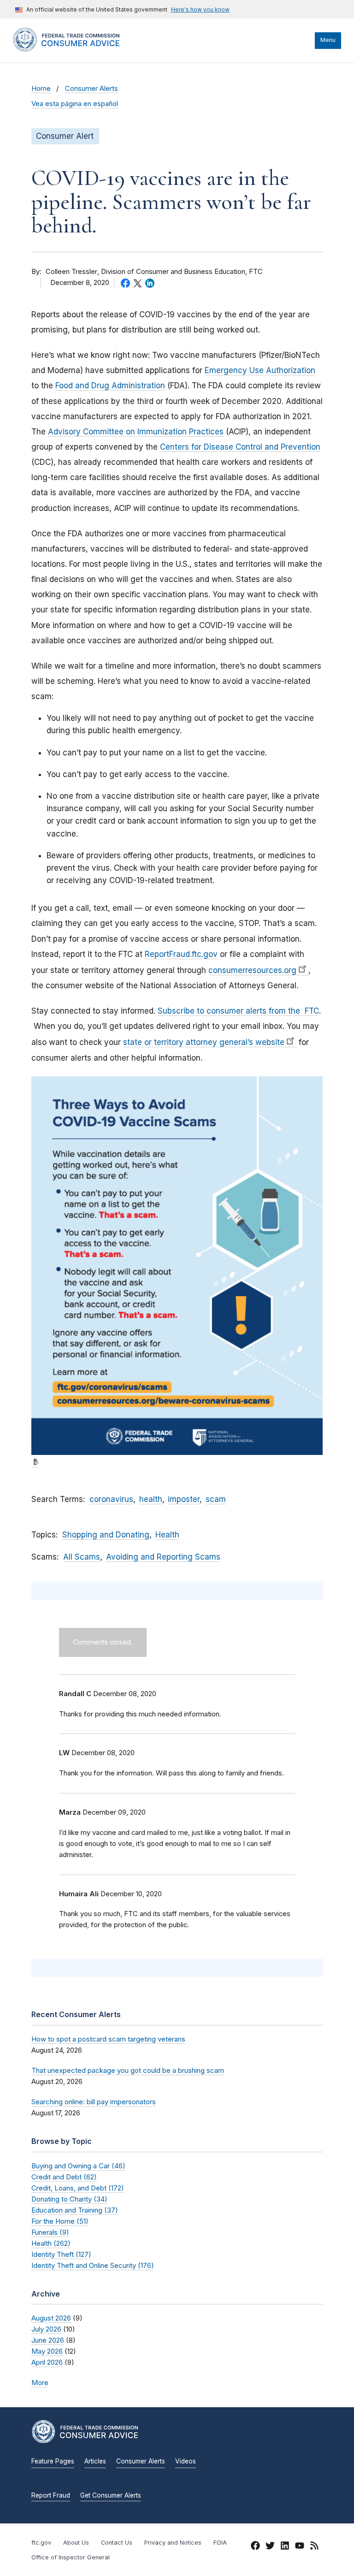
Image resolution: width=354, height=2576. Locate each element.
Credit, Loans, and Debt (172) (78, 2188)
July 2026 (46, 2329)
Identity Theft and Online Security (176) (93, 2265)
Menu (328, 40)
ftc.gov (41, 2543)
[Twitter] (270, 2547)
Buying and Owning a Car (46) (78, 2166)
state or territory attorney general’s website (204, 1042)
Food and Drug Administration (110, 386)
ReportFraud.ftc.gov (181, 954)
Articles (95, 2461)
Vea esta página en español (75, 104)
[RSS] (314, 2547)
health (151, 1499)
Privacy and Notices (173, 2543)
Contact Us (117, 2543)
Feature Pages (53, 2461)
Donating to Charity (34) (69, 2199)
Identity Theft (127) (61, 2254)
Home (41, 89)
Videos (186, 2461)
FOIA (220, 2543)
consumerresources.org (252, 970)
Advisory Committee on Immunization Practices (136, 432)
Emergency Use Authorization (260, 370)
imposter (184, 1499)
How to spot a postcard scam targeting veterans (108, 2039)
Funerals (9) (50, 2232)
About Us (76, 2543)
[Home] (75, 49)
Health (167, 1535)
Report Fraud (51, 2495)
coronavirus (111, 1499)
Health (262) (51, 2243)
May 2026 (47, 2351)
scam (216, 1499)
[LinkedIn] (285, 2547)
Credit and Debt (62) (64, 2177)
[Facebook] (255, 2547)
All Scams (82, 1557)
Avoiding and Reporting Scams (163, 1557)
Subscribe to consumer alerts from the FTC (238, 1011)
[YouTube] (300, 2547)
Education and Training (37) (75, 2210)
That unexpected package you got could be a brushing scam (128, 2070)
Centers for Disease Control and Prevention (240, 447)
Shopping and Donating (106, 1535)
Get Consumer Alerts (111, 2495)
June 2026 (48, 2340)
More (40, 2383)
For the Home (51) (60, 2221)
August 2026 (51, 2318)
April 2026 (47, 2362)
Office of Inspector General (71, 2557)
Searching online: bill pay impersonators (94, 2102)
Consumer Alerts (91, 89)
